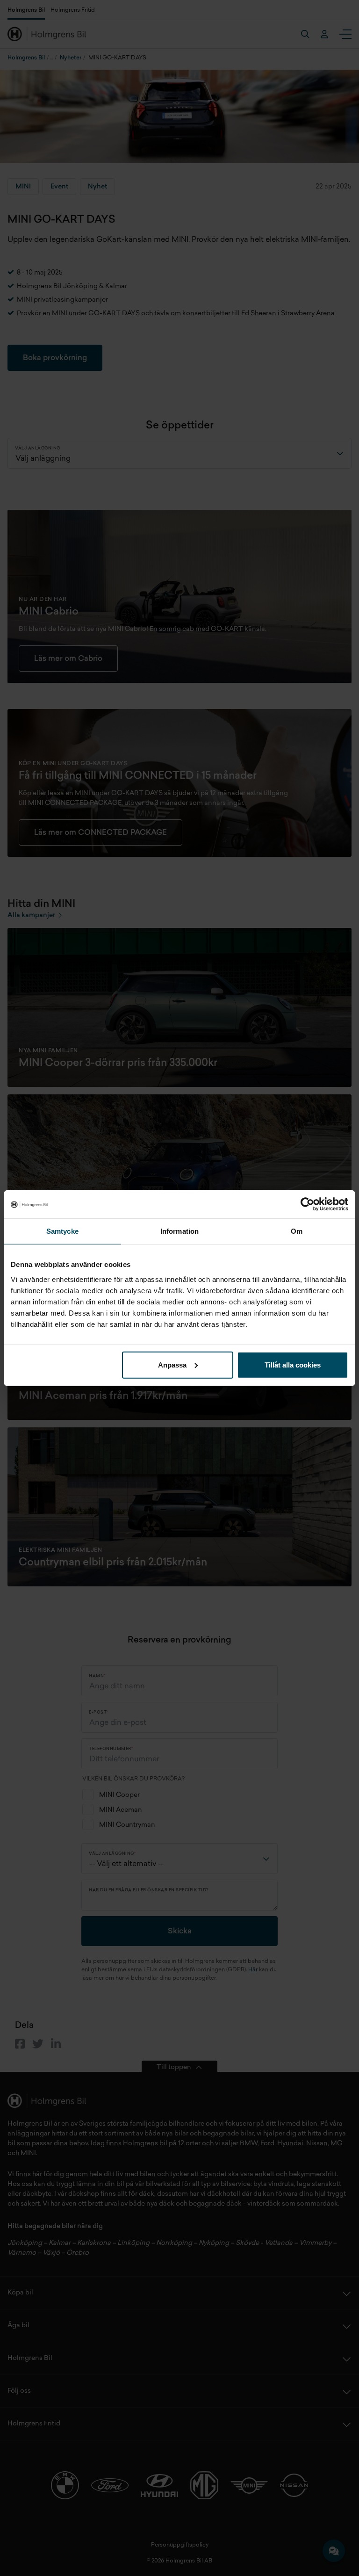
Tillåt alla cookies (293, 1364)
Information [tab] (179, 1231)
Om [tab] (297, 1231)
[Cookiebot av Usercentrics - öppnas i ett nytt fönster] (307, 1204)
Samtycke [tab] (62, 1231)
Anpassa (172, 1364)
